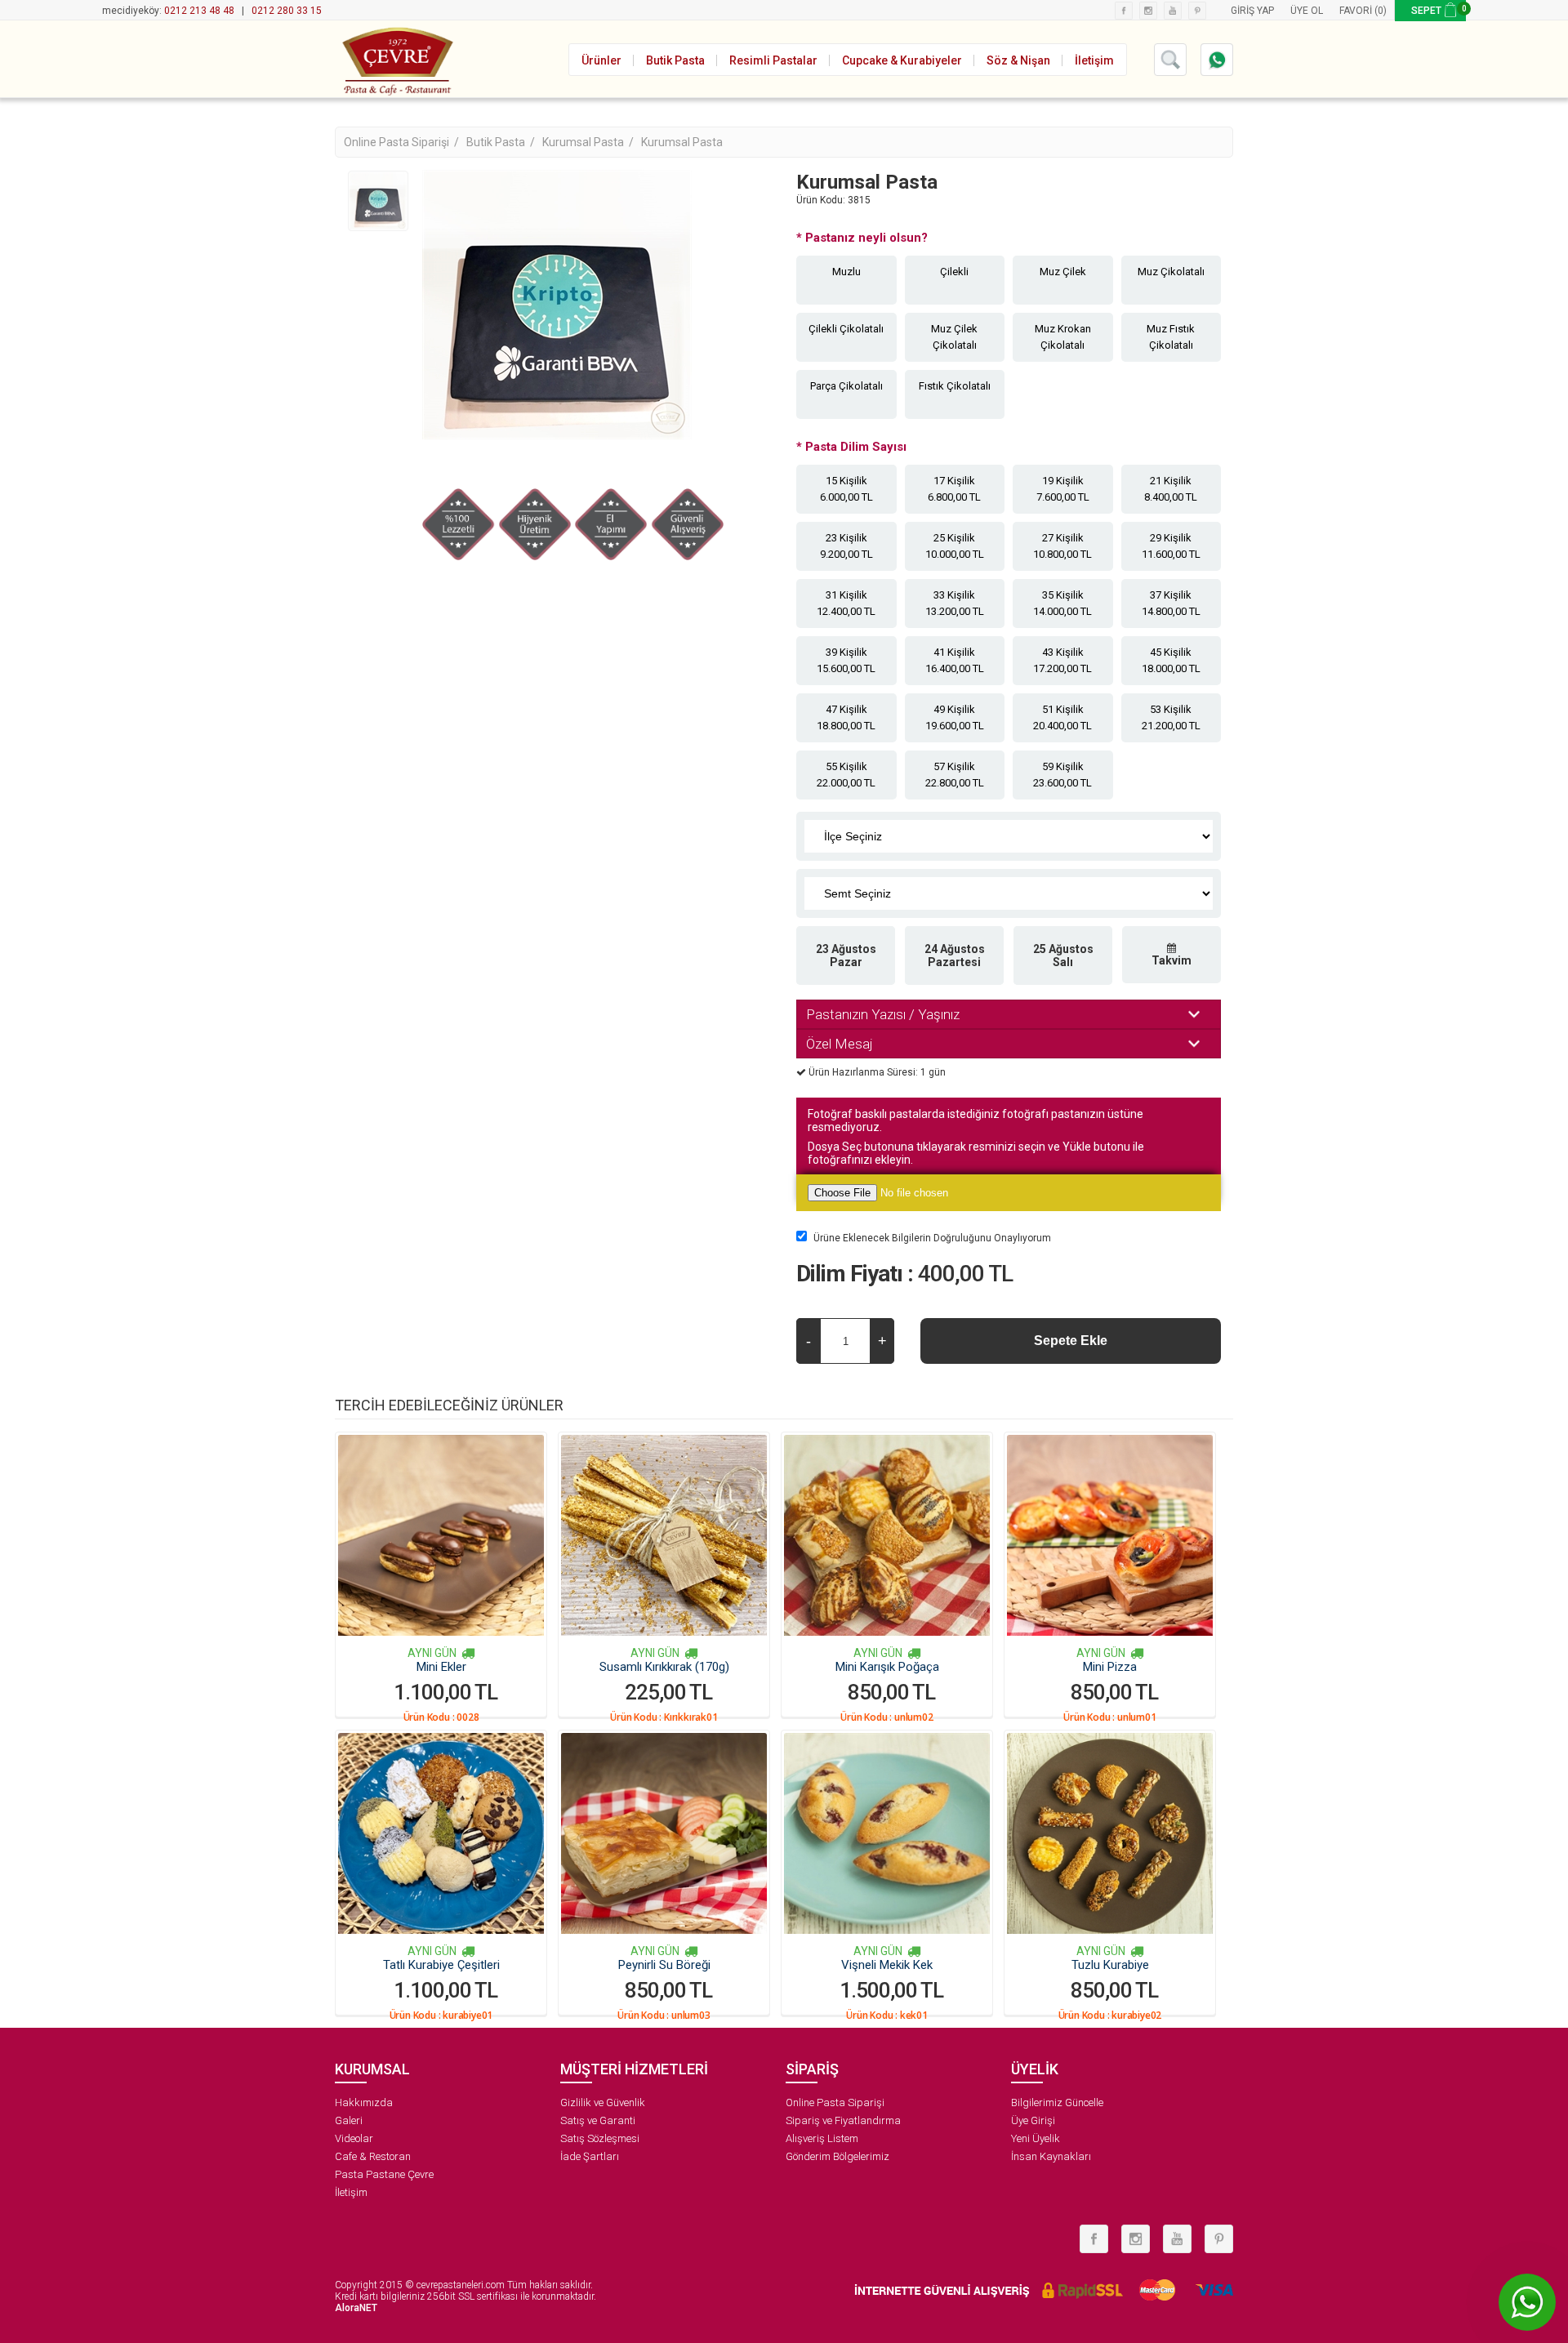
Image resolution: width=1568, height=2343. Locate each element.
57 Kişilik (955, 775)
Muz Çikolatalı (1171, 272)
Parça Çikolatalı (846, 386)
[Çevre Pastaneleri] (396, 59)
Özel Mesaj (840, 1044)
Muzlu (846, 272)
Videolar (354, 2138)
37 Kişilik (1171, 603)
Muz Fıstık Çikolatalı (1171, 337)
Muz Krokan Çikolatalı (1063, 337)
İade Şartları (590, 2156)
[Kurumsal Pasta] (378, 201)
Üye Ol (1307, 11)
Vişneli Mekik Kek (887, 1965)
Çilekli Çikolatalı (846, 329)
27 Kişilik (1062, 546)
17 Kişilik (954, 489)
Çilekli (954, 272)
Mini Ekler (441, 1667)
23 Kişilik (846, 546)
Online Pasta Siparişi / (403, 142)
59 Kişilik (1062, 775)
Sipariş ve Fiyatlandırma (843, 2120)
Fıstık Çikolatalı (955, 386)
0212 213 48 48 (199, 11)
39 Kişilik (846, 660)
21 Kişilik (1171, 489)
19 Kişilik (1063, 489)
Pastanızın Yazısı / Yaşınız (883, 1014)
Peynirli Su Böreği (664, 1965)
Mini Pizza (1110, 1667)
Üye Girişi (1033, 2120)
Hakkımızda (364, 2102)
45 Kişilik (1171, 660)
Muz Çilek (1063, 272)
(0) (1381, 11)
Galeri (349, 2120)
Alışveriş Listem (822, 2138)
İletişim (351, 2192)
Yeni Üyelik (1036, 2138)
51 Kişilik (1062, 717)
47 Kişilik (846, 717)
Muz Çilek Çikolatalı (954, 337)
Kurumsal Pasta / (589, 142)
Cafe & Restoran (373, 2156)
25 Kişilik (955, 546)
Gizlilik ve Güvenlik (603, 2102)
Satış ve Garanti (598, 2120)
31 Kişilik (846, 603)
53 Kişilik (1171, 717)
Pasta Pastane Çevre (384, 2174)
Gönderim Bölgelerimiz (837, 2156)
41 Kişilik (955, 660)
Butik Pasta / (502, 142)
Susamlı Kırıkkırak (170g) (664, 1667)
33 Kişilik (955, 603)
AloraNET (356, 2308)
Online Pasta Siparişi (835, 2102)
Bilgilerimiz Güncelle (1057, 2102)
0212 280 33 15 (287, 11)
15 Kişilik (846, 489)
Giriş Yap (1252, 11)
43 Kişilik (1062, 660)
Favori (1356, 11)
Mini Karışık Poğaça (887, 1667)
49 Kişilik (955, 717)
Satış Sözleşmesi (600, 2138)
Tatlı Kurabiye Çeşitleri (441, 1965)
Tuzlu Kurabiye (1110, 1965)
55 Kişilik (846, 775)
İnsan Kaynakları (1051, 2156)
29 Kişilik (1171, 546)
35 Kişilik (1062, 603)
